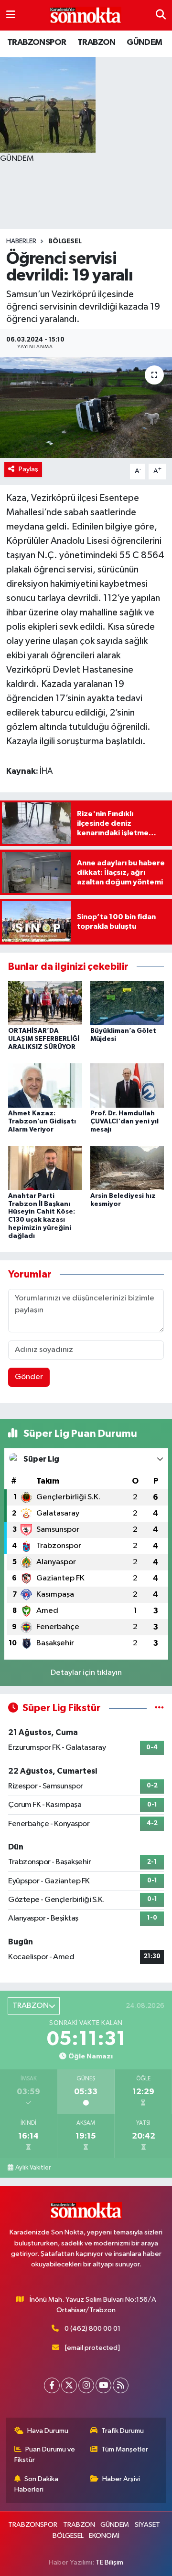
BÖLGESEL (65, 241)
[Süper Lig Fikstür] (159, 1708)
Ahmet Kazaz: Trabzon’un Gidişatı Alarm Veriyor (42, 1122)
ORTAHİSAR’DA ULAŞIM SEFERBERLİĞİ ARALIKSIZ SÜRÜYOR (44, 1039)
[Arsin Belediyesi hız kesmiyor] (127, 1168)
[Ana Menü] (11, 15)
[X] (69, 2385)
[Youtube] (103, 2385)
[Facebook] (52, 2385)
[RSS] (121, 2385)
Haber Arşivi (121, 2479)
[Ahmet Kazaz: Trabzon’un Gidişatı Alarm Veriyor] (45, 1085)
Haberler (21, 241)
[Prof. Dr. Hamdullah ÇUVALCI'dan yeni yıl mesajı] (127, 1085)
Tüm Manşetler (125, 2449)
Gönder (29, 1377)
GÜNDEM (144, 42)
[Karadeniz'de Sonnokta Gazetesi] (86, 16)
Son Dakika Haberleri (37, 2484)
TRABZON (97, 42)
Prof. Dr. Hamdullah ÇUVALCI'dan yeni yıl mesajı (124, 1122)
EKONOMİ (104, 2536)
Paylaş (28, 469)
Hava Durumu (48, 2431)
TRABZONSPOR (37, 42)
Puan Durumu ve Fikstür (45, 2455)
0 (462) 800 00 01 (92, 2329)
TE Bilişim (109, 2562)
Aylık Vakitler (33, 2168)
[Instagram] (86, 2385)
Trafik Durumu (123, 2431)
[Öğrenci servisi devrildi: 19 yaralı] (86, 408)
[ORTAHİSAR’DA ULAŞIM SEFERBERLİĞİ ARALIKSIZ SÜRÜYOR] (45, 1003)
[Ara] (161, 15)
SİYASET (147, 2525)
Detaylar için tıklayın (86, 1673)
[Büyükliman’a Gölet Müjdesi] (127, 1003)
